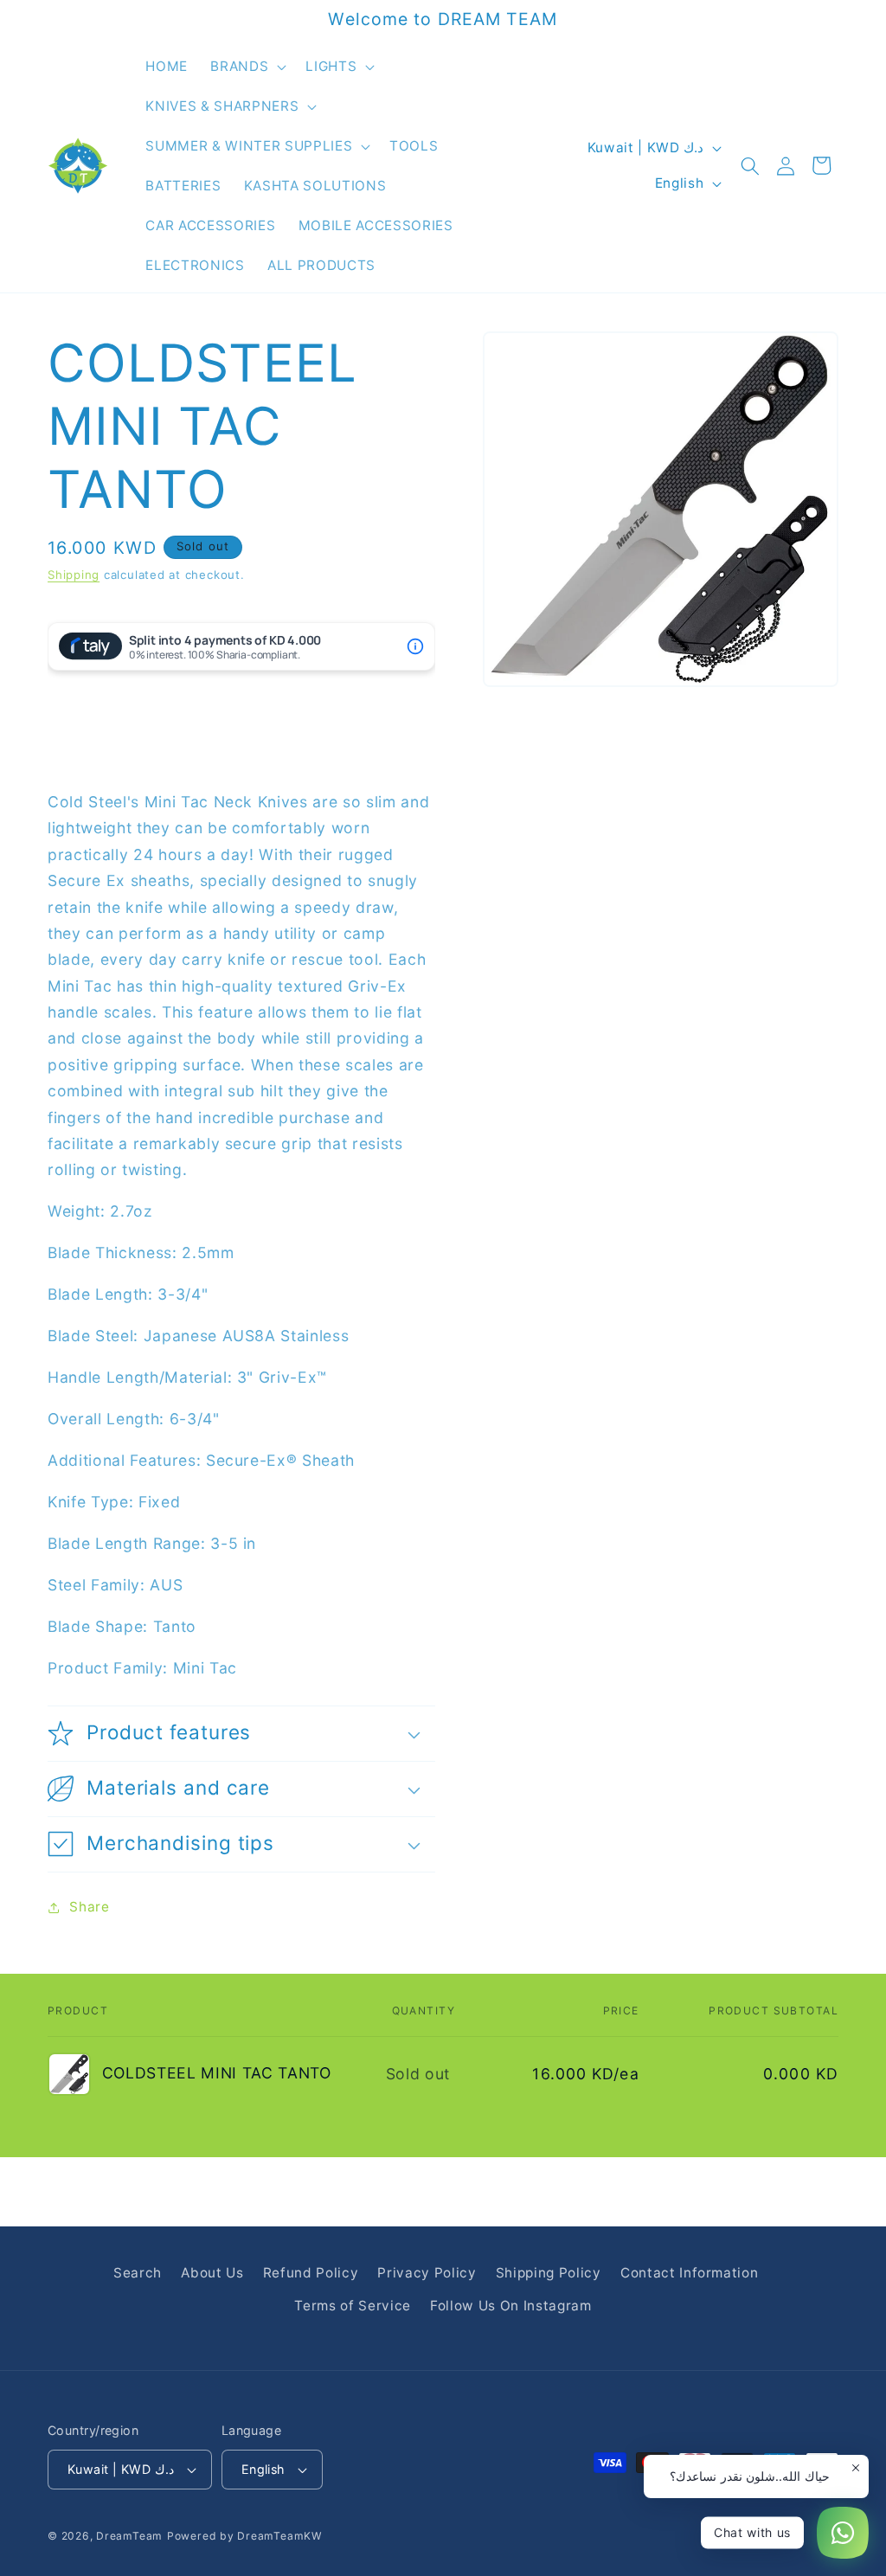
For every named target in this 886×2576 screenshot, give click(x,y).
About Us (212, 2273)
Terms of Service (353, 2306)
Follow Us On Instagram (511, 2306)
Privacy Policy (427, 2273)
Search (138, 2273)
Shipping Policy (549, 2273)
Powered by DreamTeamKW (244, 2536)
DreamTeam (129, 2536)
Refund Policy (311, 2273)
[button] (247, 67)
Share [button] (89, 1907)
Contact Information (690, 2273)
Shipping (74, 575)
